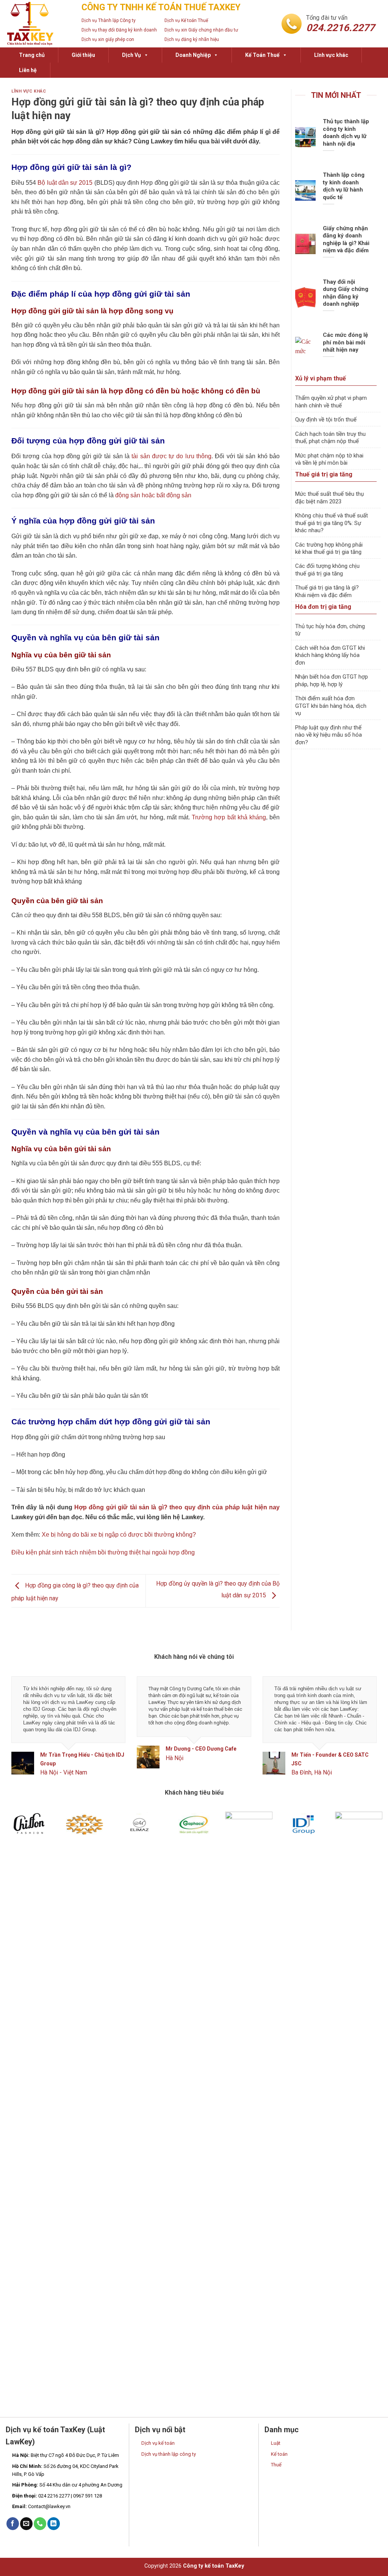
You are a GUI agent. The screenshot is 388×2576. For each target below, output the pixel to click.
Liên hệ (28, 70)
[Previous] (23, 1733)
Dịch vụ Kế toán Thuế (186, 20)
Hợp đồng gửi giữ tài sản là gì (56, 132)
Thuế (276, 2465)
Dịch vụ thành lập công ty (169, 2454)
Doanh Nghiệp (193, 55)
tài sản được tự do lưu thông (171, 456)
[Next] (365, 1733)
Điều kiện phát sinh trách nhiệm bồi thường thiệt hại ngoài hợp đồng (103, 1552)
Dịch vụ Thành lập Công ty (109, 20)
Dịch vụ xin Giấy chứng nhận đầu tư (201, 30)
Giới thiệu (83, 55)
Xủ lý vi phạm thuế (321, 378)
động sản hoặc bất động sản (153, 495)
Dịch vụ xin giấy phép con (108, 39)
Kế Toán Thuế (262, 55)
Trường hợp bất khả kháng (229, 817)
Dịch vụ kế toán (158, 2443)
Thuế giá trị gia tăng (324, 474)
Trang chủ (32, 55)
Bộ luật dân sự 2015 (65, 183)
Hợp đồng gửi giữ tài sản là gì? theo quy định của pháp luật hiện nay (177, 1507)
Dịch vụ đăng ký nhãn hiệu (192, 39)
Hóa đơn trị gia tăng (323, 607)
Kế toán (279, 2454)
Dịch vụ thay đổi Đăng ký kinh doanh (119, 30)
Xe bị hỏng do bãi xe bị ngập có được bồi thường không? (119, 1535)
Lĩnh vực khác (331, 55)
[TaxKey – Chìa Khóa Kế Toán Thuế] (38, 24)
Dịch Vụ (131, 55)
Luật (276, 2443)
